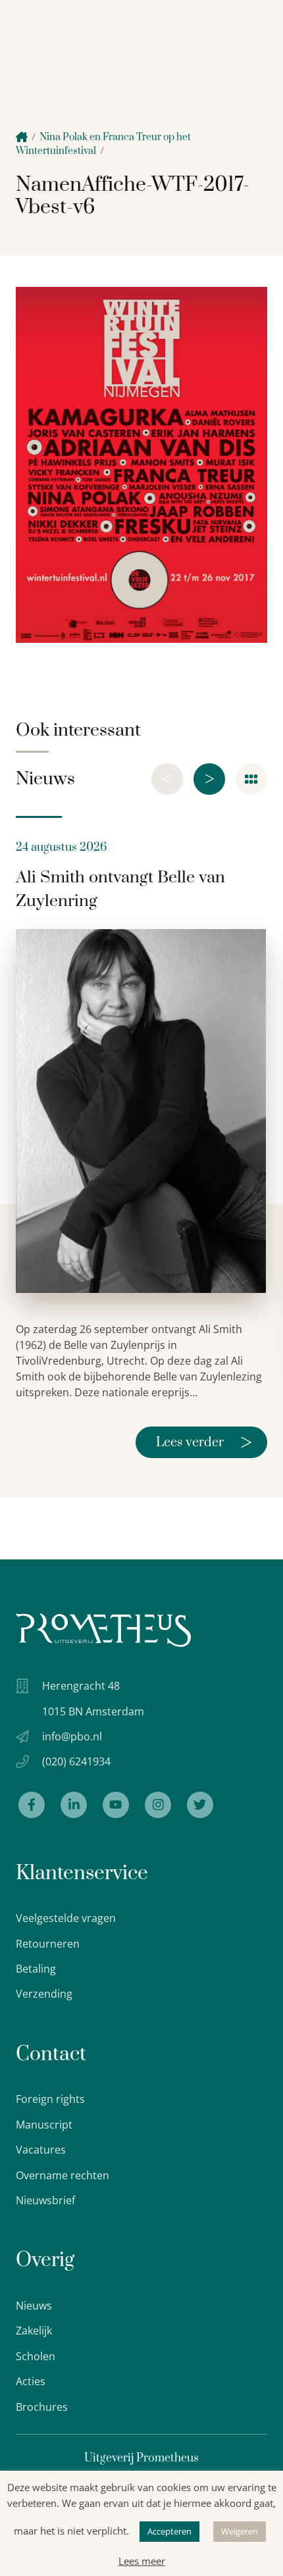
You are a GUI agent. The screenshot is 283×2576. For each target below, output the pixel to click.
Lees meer (142, 2561)
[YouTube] (116, 1805)
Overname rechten (63, 2175)
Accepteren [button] (169, 2531)
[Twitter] (200, 1805)
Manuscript (44, 2125)
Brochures (42, 2407)
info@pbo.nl (72, 1736)
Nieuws (34, 2306)
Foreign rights (50, 2099)
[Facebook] (32, 1805)
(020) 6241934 (76, 1761)
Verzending (44, 1994)
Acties (31, 2381)
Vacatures (41, 2150)
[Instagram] (158, 1805)
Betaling (36, 1969)
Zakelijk (34, 2331)
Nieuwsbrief (45, 2200)
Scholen (36, 2356)
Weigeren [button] (240, 2531)
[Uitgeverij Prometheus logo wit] (103, 1630)
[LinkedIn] (74, 1805)
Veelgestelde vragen (66, 1918)
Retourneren (48, 1944)
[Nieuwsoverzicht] (251, 779)
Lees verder (204, 1442)
